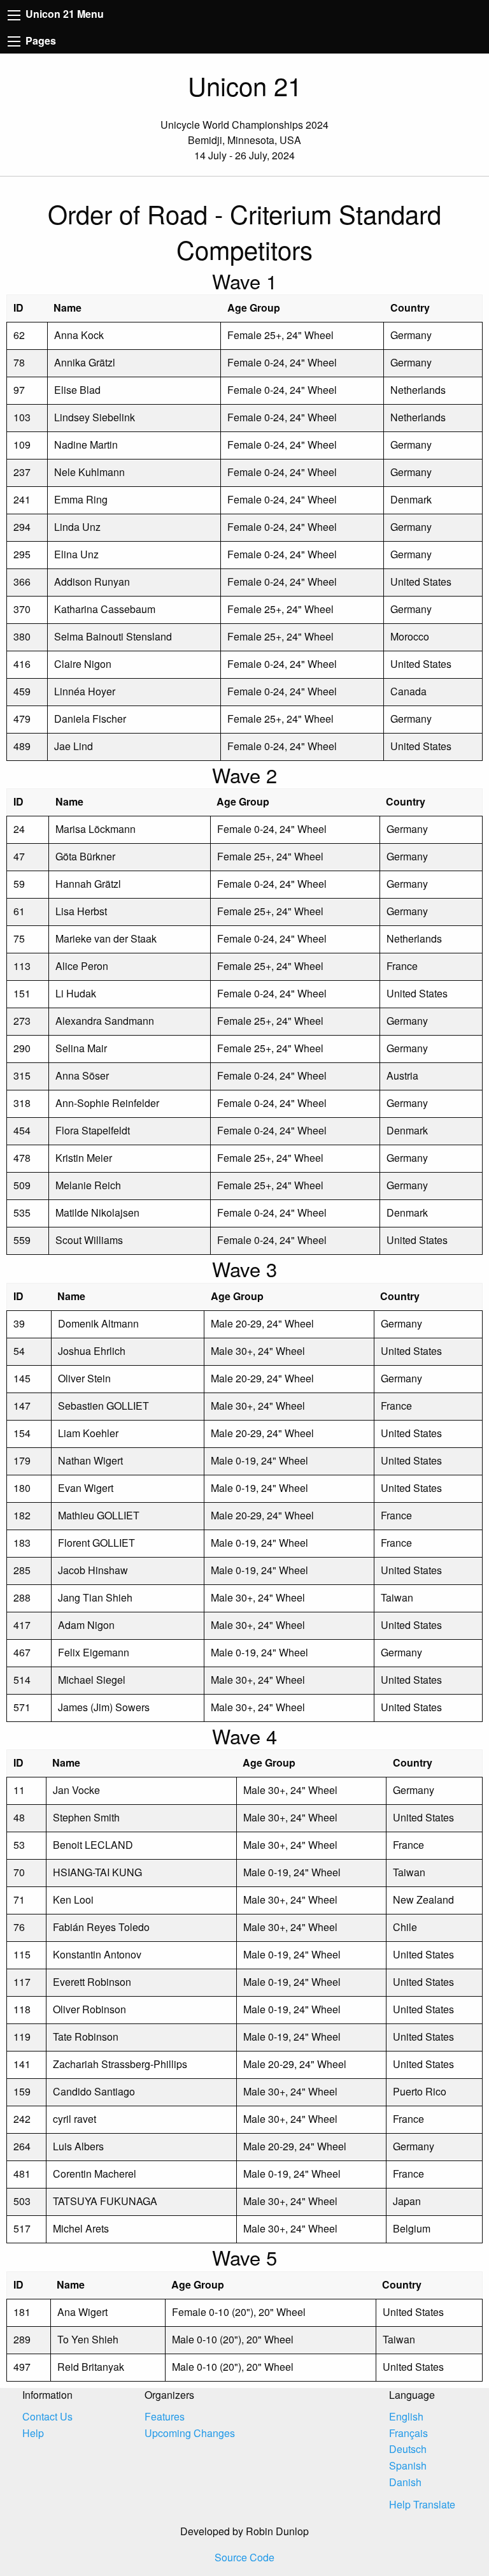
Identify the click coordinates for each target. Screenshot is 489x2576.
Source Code (244, 2557)
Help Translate (422, 2504)
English (406, 2416)
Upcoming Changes (190, 2433)
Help (33, 2433)
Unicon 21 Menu (63, 14)
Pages (39, 40)
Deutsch (408, 2449)
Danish (405, 2482)
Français (408, 2433)
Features (165, 2416)
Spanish (408, 2465)
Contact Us (47, 2416)
